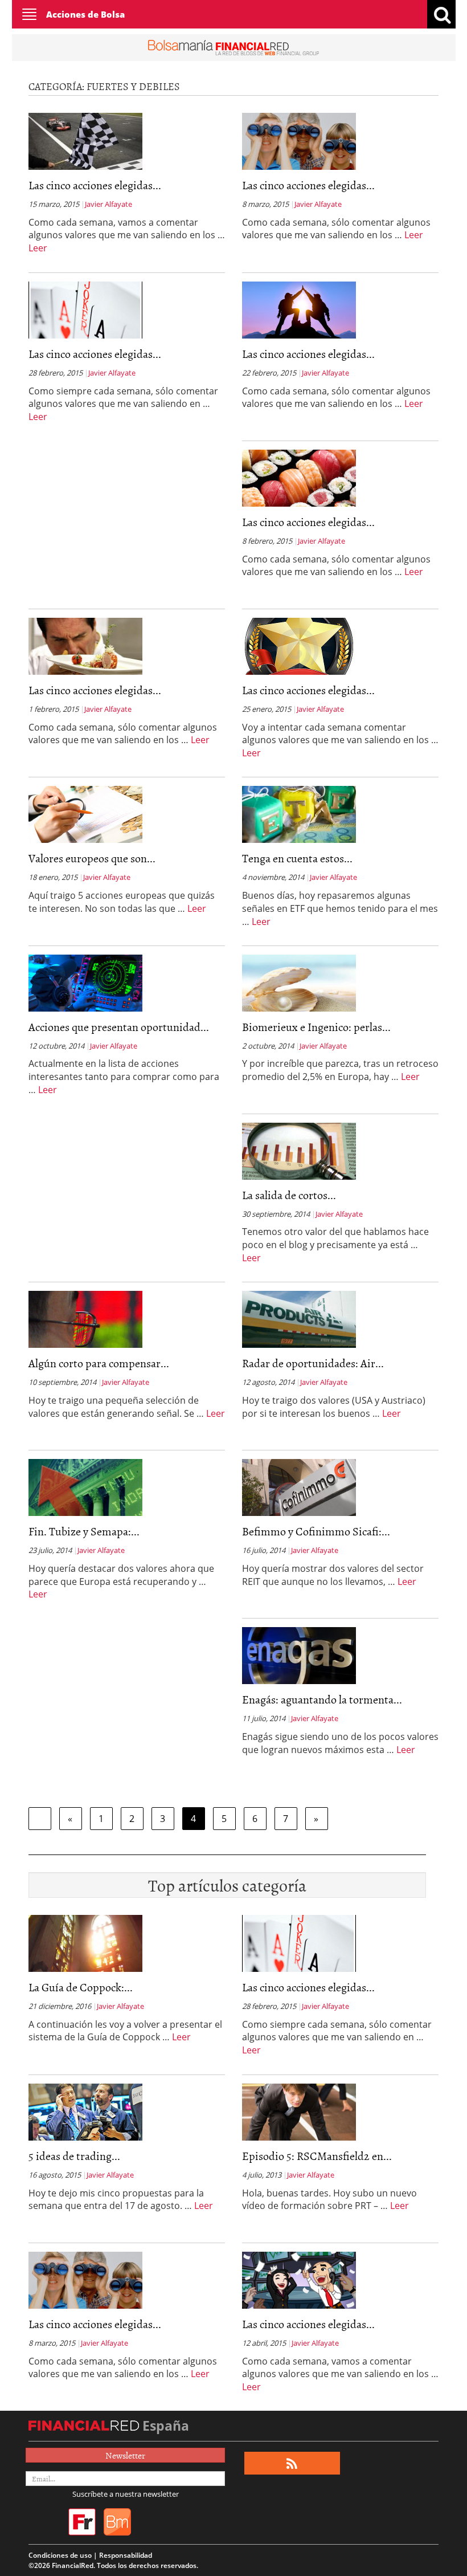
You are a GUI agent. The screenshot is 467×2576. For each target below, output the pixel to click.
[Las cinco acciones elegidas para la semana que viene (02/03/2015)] (85, 309)
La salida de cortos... (289, 1195)
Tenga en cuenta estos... (297, 858)
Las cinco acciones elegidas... (95, 185)
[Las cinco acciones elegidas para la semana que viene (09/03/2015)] (299, 140)
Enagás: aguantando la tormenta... (322, 1699)
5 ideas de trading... (74, 2155)
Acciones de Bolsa (85, 14)
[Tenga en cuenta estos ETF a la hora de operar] (299, 813)
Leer (38, 248)
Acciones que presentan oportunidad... (119, 1026)
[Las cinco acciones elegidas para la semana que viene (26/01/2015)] (299, 645)
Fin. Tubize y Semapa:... (84, 1531)
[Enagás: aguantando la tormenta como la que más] (299, 1654)
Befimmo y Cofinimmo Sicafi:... (316, 1531)
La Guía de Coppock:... (81, 1987)
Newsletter (125, 2455)
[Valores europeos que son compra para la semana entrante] (85, 813)
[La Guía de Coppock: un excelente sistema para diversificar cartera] (85, 1942)
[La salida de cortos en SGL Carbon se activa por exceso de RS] (299, 1150)
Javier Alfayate (108, 204)
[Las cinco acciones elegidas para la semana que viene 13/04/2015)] (299, 2279)
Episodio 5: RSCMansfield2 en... (317, 2155)
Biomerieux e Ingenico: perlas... (316, 1026)
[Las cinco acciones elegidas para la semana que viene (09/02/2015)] (299, 477)
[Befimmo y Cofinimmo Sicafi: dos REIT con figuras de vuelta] (299, 1486)
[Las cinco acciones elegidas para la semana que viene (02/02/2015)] (85, 645)
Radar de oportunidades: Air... (313, 1363)
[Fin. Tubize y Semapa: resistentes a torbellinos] (85, 1486)
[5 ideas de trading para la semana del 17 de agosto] (85, 2111)
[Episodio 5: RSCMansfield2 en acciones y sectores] (299, 2111)
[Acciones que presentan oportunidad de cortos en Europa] (85, 982)
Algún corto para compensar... (99, 1363)
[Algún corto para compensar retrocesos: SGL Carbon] (85, 1318)
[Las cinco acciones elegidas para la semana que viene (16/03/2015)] (85, 140)
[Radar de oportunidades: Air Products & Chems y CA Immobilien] (299, 1318)
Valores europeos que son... (92, 858)
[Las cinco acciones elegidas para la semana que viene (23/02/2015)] (299, 309)
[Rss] (292, 2463)
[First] (40, 1819)
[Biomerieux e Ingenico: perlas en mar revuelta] (299, 982)
